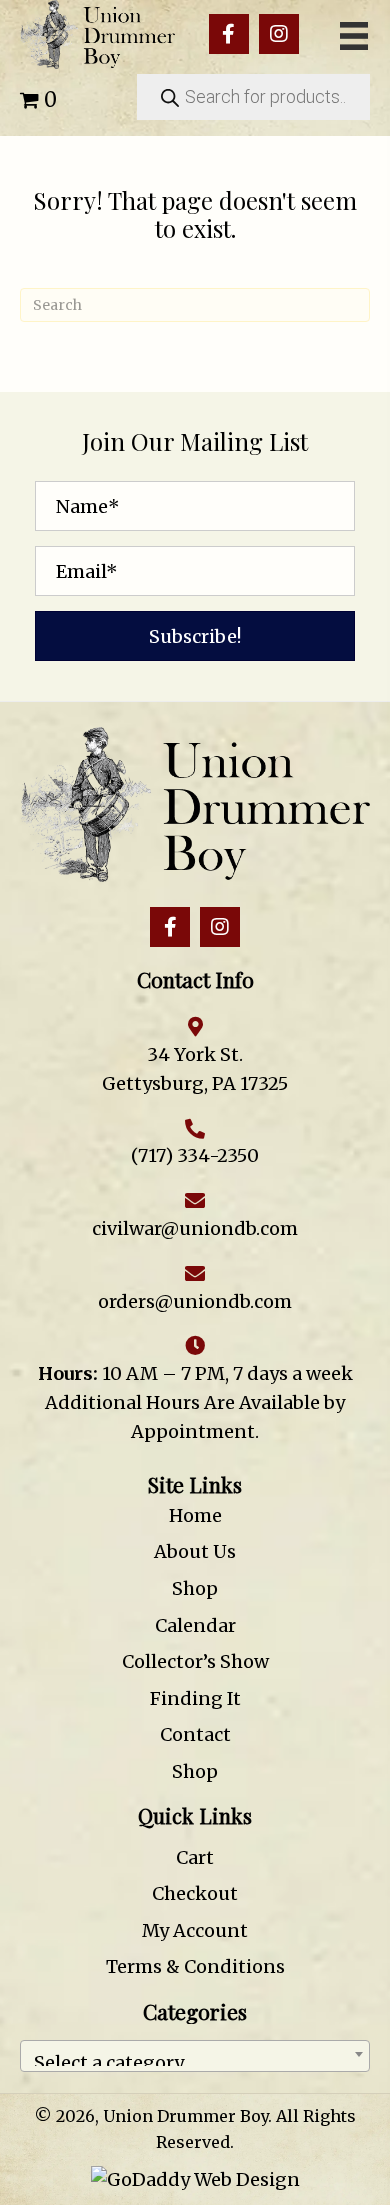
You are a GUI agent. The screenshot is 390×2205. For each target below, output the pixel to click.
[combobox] (195, 2056)
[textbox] (195, 2056)
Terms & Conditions (195, 1966)
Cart (195, 1857)
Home (195, 1515)
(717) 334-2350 (195, 1155)
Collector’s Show (195, 1661)
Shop (195, 1588)
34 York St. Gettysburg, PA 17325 (195, 1069)
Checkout (195, 1893)
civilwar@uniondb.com (195, 1228)
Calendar (195, 1625)
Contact (195, 1734)
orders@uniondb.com (195, 1301)
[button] (229, 34)
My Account (195, 1930)
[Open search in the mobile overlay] (253, 97)
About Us (195, 1551)
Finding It (195, 1698)
